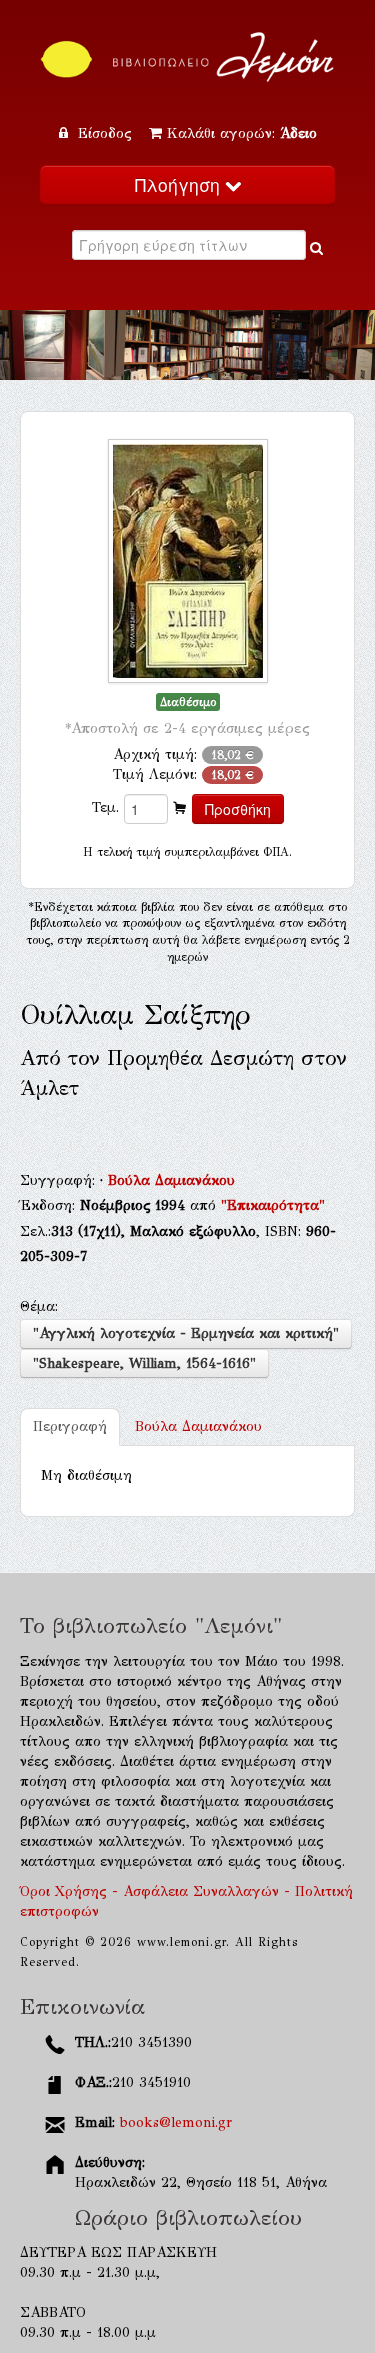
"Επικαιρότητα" (273, 1205)
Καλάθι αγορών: (242, 133)
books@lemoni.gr (176, 2122)
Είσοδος (105, 133)
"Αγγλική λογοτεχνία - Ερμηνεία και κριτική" (186, 1333)
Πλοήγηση (180, 184)
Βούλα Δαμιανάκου (171, 1180)
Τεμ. (105, 807)
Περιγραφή (70, 1426)
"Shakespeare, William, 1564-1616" (144, 1363)
